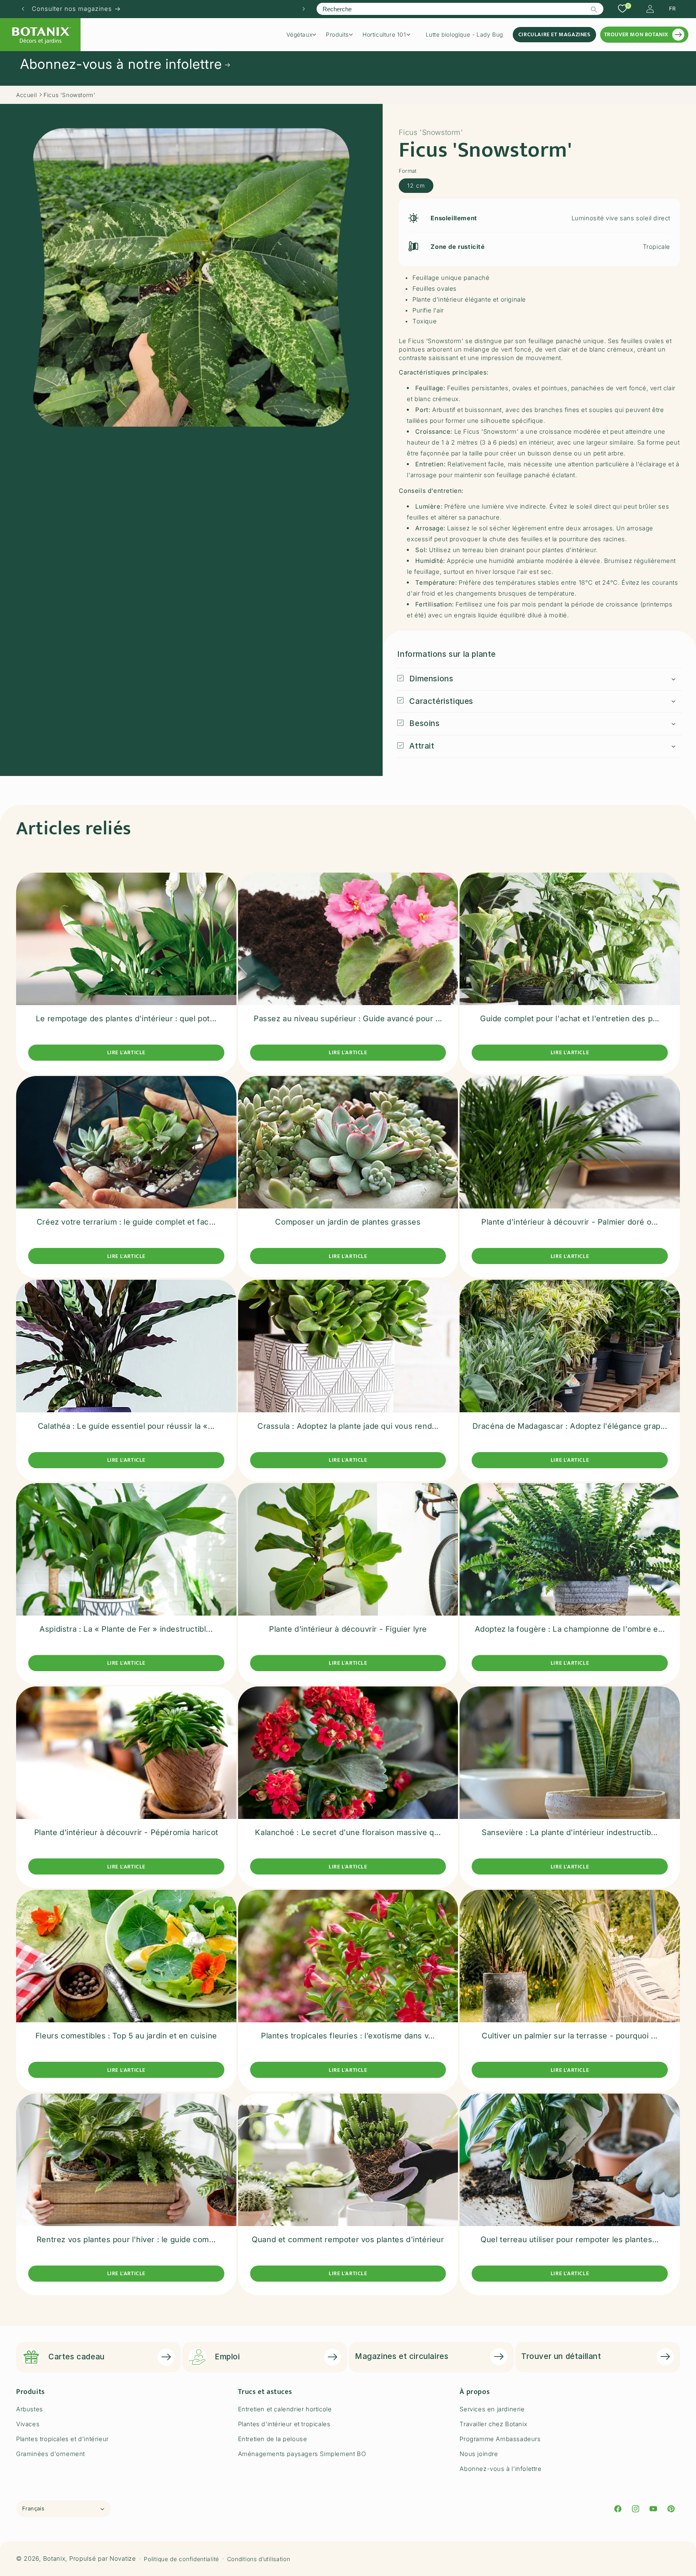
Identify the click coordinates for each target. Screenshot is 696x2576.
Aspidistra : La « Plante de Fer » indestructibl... (126, 1629)
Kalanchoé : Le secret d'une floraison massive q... (348, 1832)
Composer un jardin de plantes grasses (348, 1222)
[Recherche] (594, 9)
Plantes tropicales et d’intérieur (62, 2439)
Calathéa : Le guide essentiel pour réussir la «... (126, 1426)
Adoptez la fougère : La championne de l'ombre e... (570, 1629)
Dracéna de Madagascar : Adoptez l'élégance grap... (570, 1426)
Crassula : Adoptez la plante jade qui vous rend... (348, 1426)
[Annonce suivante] (304, 9)
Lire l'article (126, 1053)
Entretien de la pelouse (273, 2439)
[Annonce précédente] (23, 9)
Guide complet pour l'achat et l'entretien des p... (570, 1019)
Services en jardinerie (492, 2409)
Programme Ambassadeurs (500, 2439)
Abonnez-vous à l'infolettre (500, 2469)
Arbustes (30, 2409)
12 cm (416, 185)
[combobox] (460, 9)
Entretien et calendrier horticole (285, 2409)
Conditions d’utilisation (259, 2559)
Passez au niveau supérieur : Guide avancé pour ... (348, 1019)
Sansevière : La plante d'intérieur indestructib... (570, 1832)
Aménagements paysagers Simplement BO (302, 2454)
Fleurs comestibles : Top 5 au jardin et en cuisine (126, 2036)
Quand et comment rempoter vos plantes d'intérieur (348, 2240)
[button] (304, 35)
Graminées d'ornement (51, 2454)
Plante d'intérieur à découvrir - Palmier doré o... (570, 1222)
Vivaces (28, 2424)
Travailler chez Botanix (493, 2424)
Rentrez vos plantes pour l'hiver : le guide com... (126, 2240)
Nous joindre (479, 2454)
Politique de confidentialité (181, 2559)
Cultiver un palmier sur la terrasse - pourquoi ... (570, 2036)
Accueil (26, 95)
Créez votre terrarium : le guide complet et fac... (126, 1222)
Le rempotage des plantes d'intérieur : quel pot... (126, 1019)
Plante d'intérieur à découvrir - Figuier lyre (348, 1629)
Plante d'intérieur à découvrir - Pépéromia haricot (126, 1832)
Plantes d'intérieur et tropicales (284, 2424)
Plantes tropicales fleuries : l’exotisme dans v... (348, 2036)
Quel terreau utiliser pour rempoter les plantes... (570, 2240)
